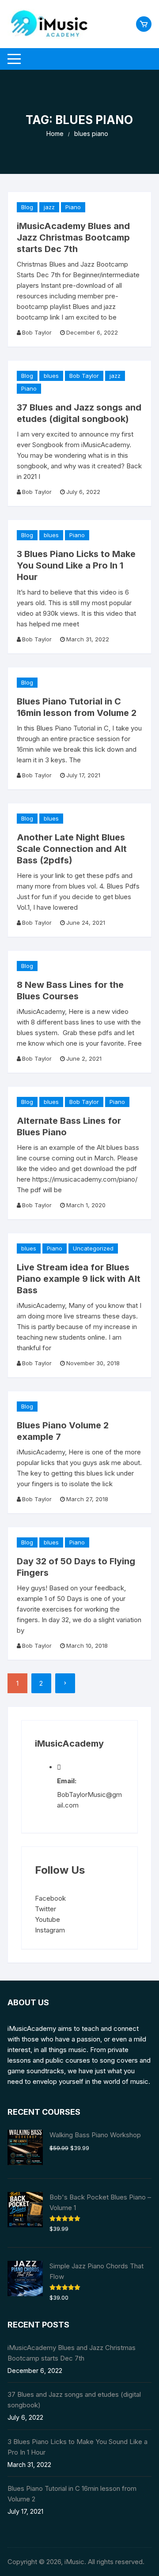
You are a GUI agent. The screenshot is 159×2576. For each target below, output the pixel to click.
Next (65, 1683)
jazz (49, 207)
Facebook (50, 1898)
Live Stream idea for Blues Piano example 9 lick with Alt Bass (79, 1279)
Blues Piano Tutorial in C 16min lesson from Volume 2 (72, 2494)
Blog (27, 207)
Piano (73, 207)
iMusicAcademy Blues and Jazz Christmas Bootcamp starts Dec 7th (73, 237)
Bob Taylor (37, 332)
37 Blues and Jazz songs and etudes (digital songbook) (74, 2400)
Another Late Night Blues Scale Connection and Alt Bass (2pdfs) (72, 849)
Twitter (45, 1909)
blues (51, 376)
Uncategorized (93, 1248)
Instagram (50, 1930)
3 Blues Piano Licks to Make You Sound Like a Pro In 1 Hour (76, 565)
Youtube (47, 1919)
